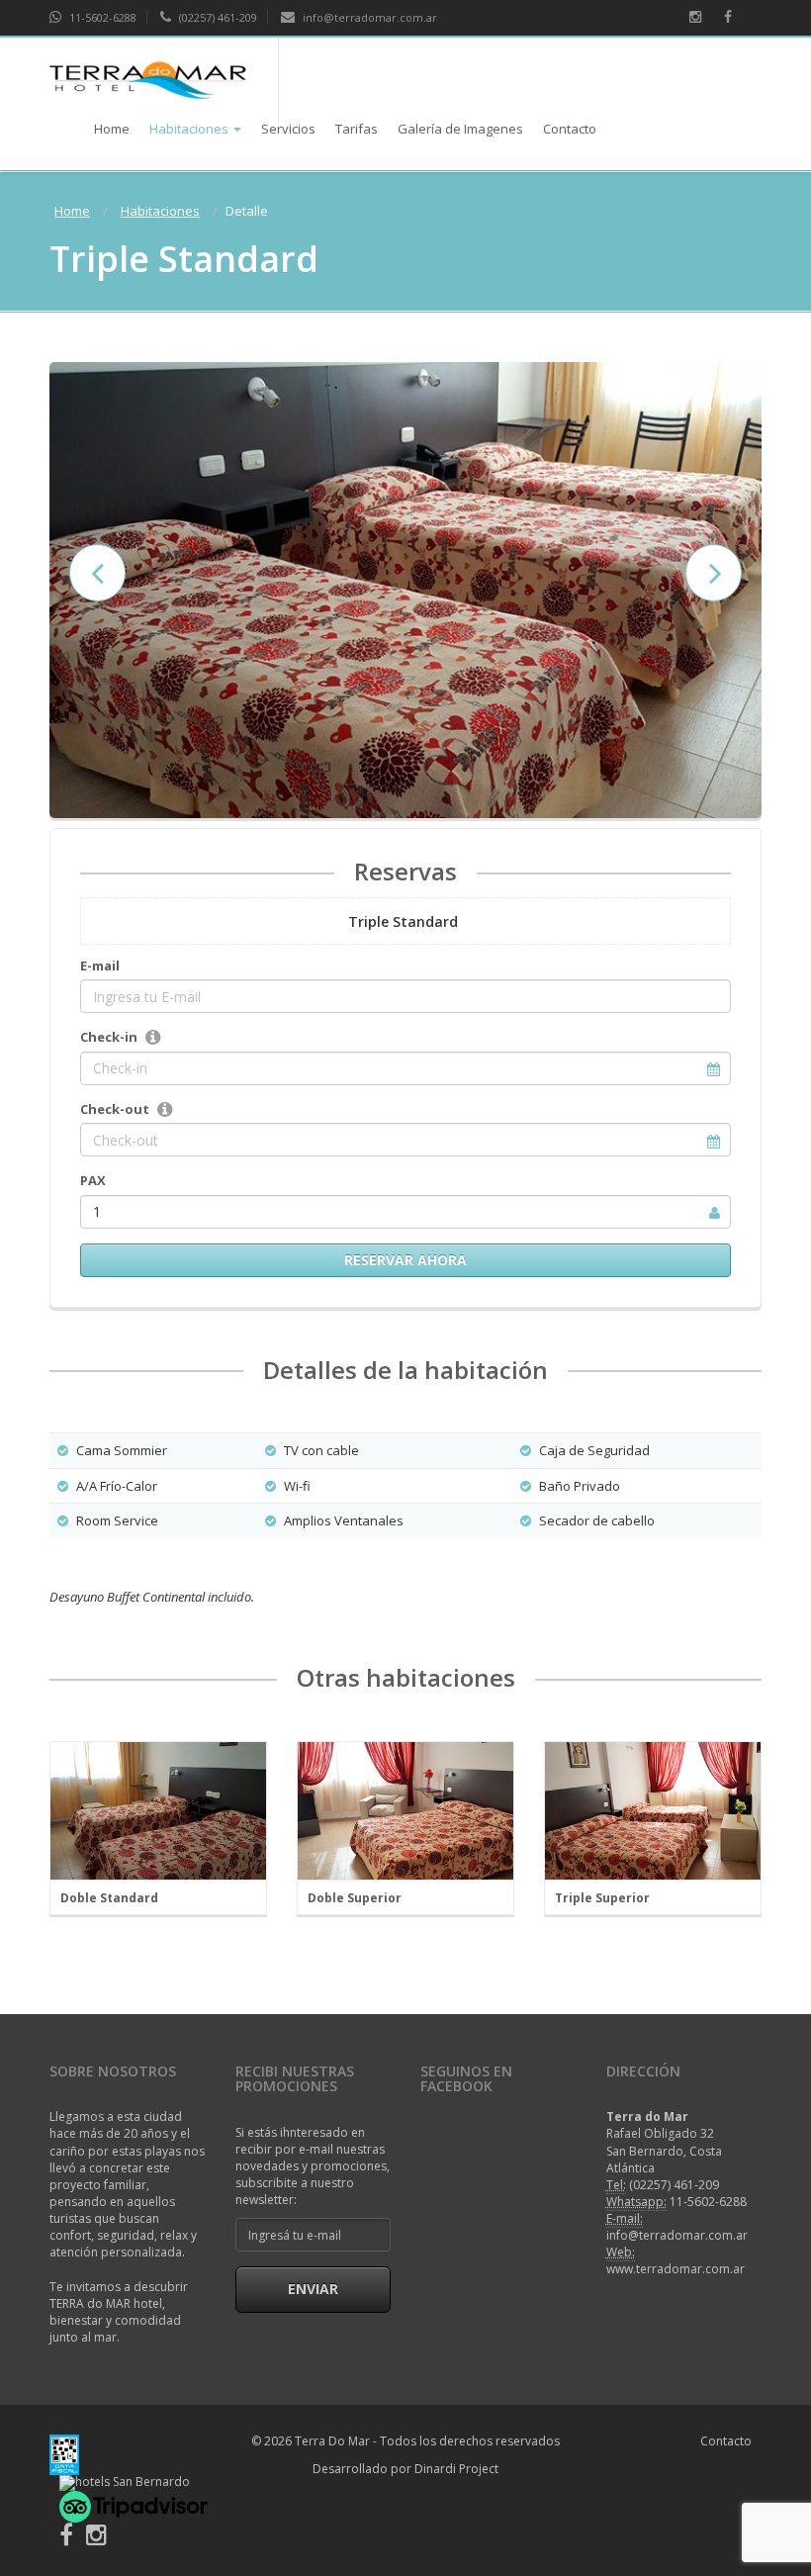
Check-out (115, 1109)
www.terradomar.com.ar (676, 2269)
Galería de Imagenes (460, 129)
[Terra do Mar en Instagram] (96, 2539)
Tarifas (357, 129)
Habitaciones (189, 129)
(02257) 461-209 (217, 17)
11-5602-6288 (101, 17)
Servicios (288, 129)
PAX (93, 1180)
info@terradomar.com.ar (368, 17)
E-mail (100, 966)
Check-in (109, 1037)
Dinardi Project (456, 2469)
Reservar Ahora (405, 1260)
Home (112, 129)
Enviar (313, 2289)
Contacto (570, 129)
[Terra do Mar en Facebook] (66, 2539)
